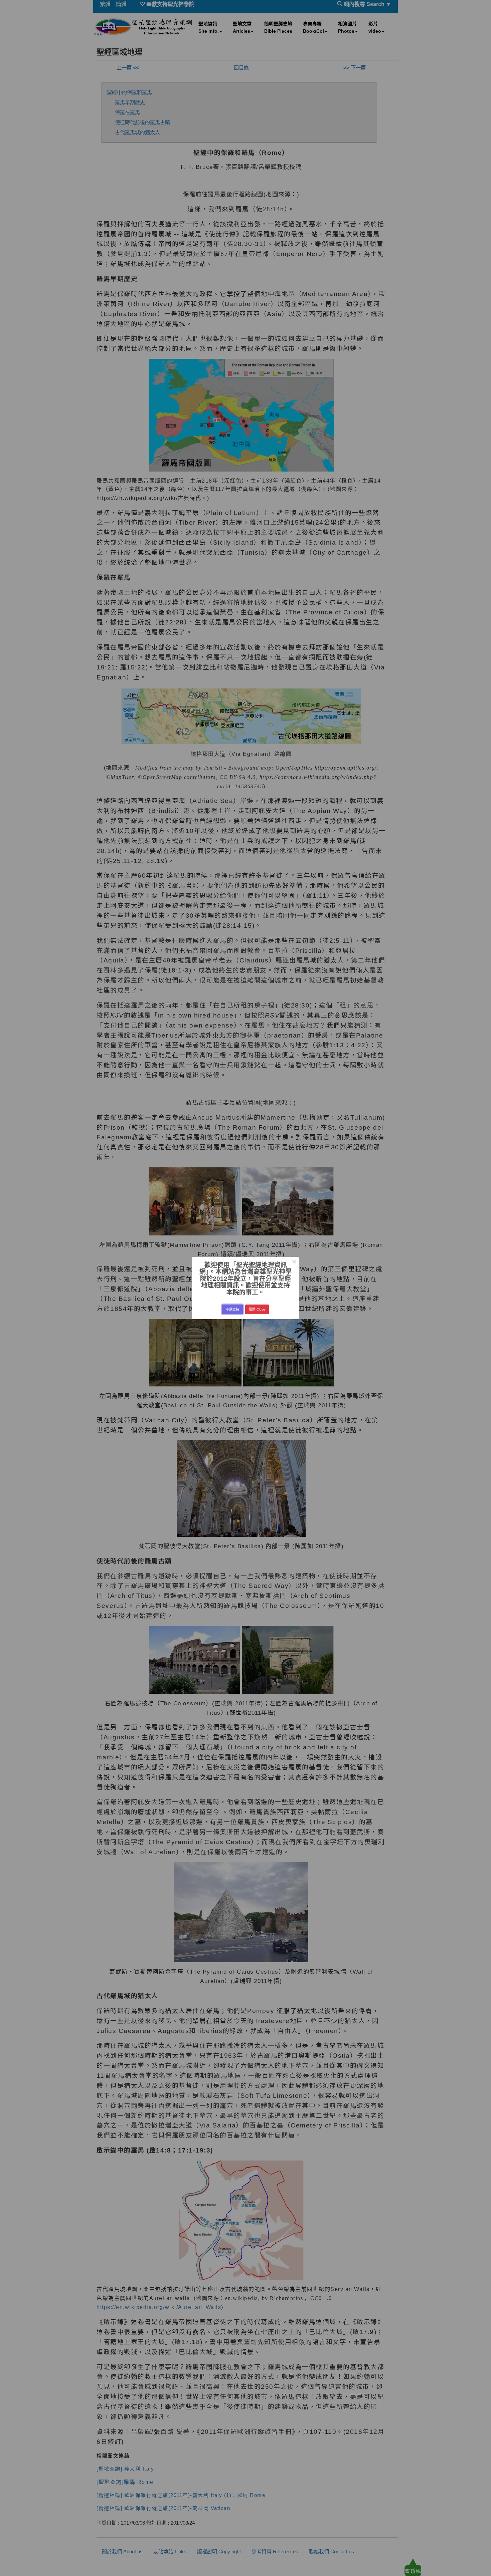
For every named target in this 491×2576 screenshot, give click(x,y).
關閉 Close (257, 1309)
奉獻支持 (232, 1309)
